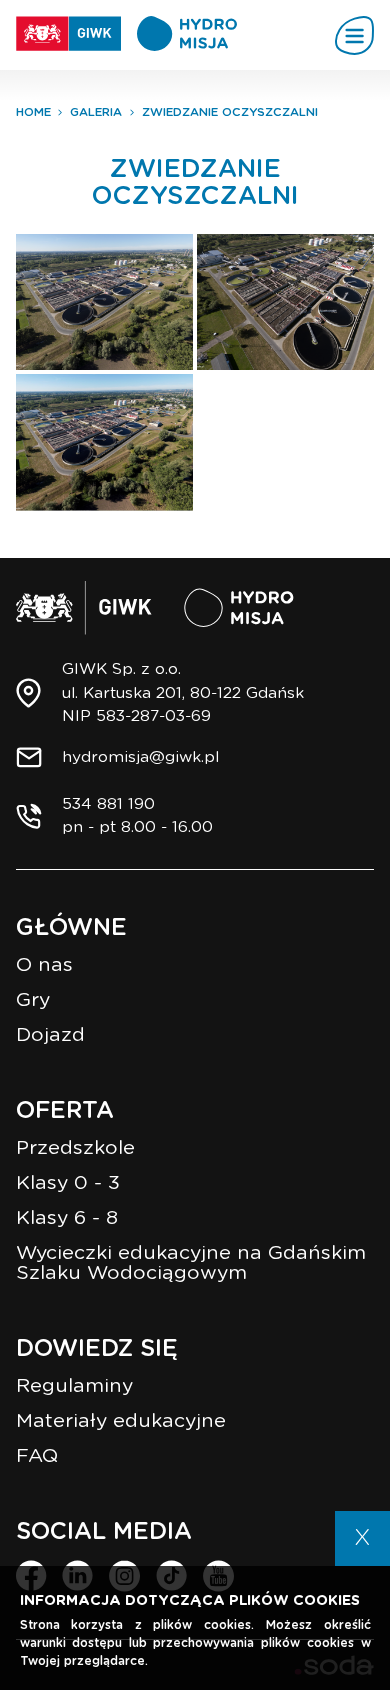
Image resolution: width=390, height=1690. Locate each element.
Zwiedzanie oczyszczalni (230, 112)
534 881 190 (108, 804)
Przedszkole (75, 1148)
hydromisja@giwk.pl (140, 757)
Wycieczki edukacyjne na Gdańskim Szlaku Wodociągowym (191, 1263)
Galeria (96, 112)
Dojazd (50, 1035)
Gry (33, 1000)
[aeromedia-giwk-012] (104, 302)
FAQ (37, 1456)
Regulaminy (74, 1386)
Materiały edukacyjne (121, 1421)
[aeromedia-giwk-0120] (104, 442)
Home (33, 112)
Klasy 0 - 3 (68, 1183)
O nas (44, 965)
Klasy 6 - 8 (67, 1218)
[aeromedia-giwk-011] (285, 302)
